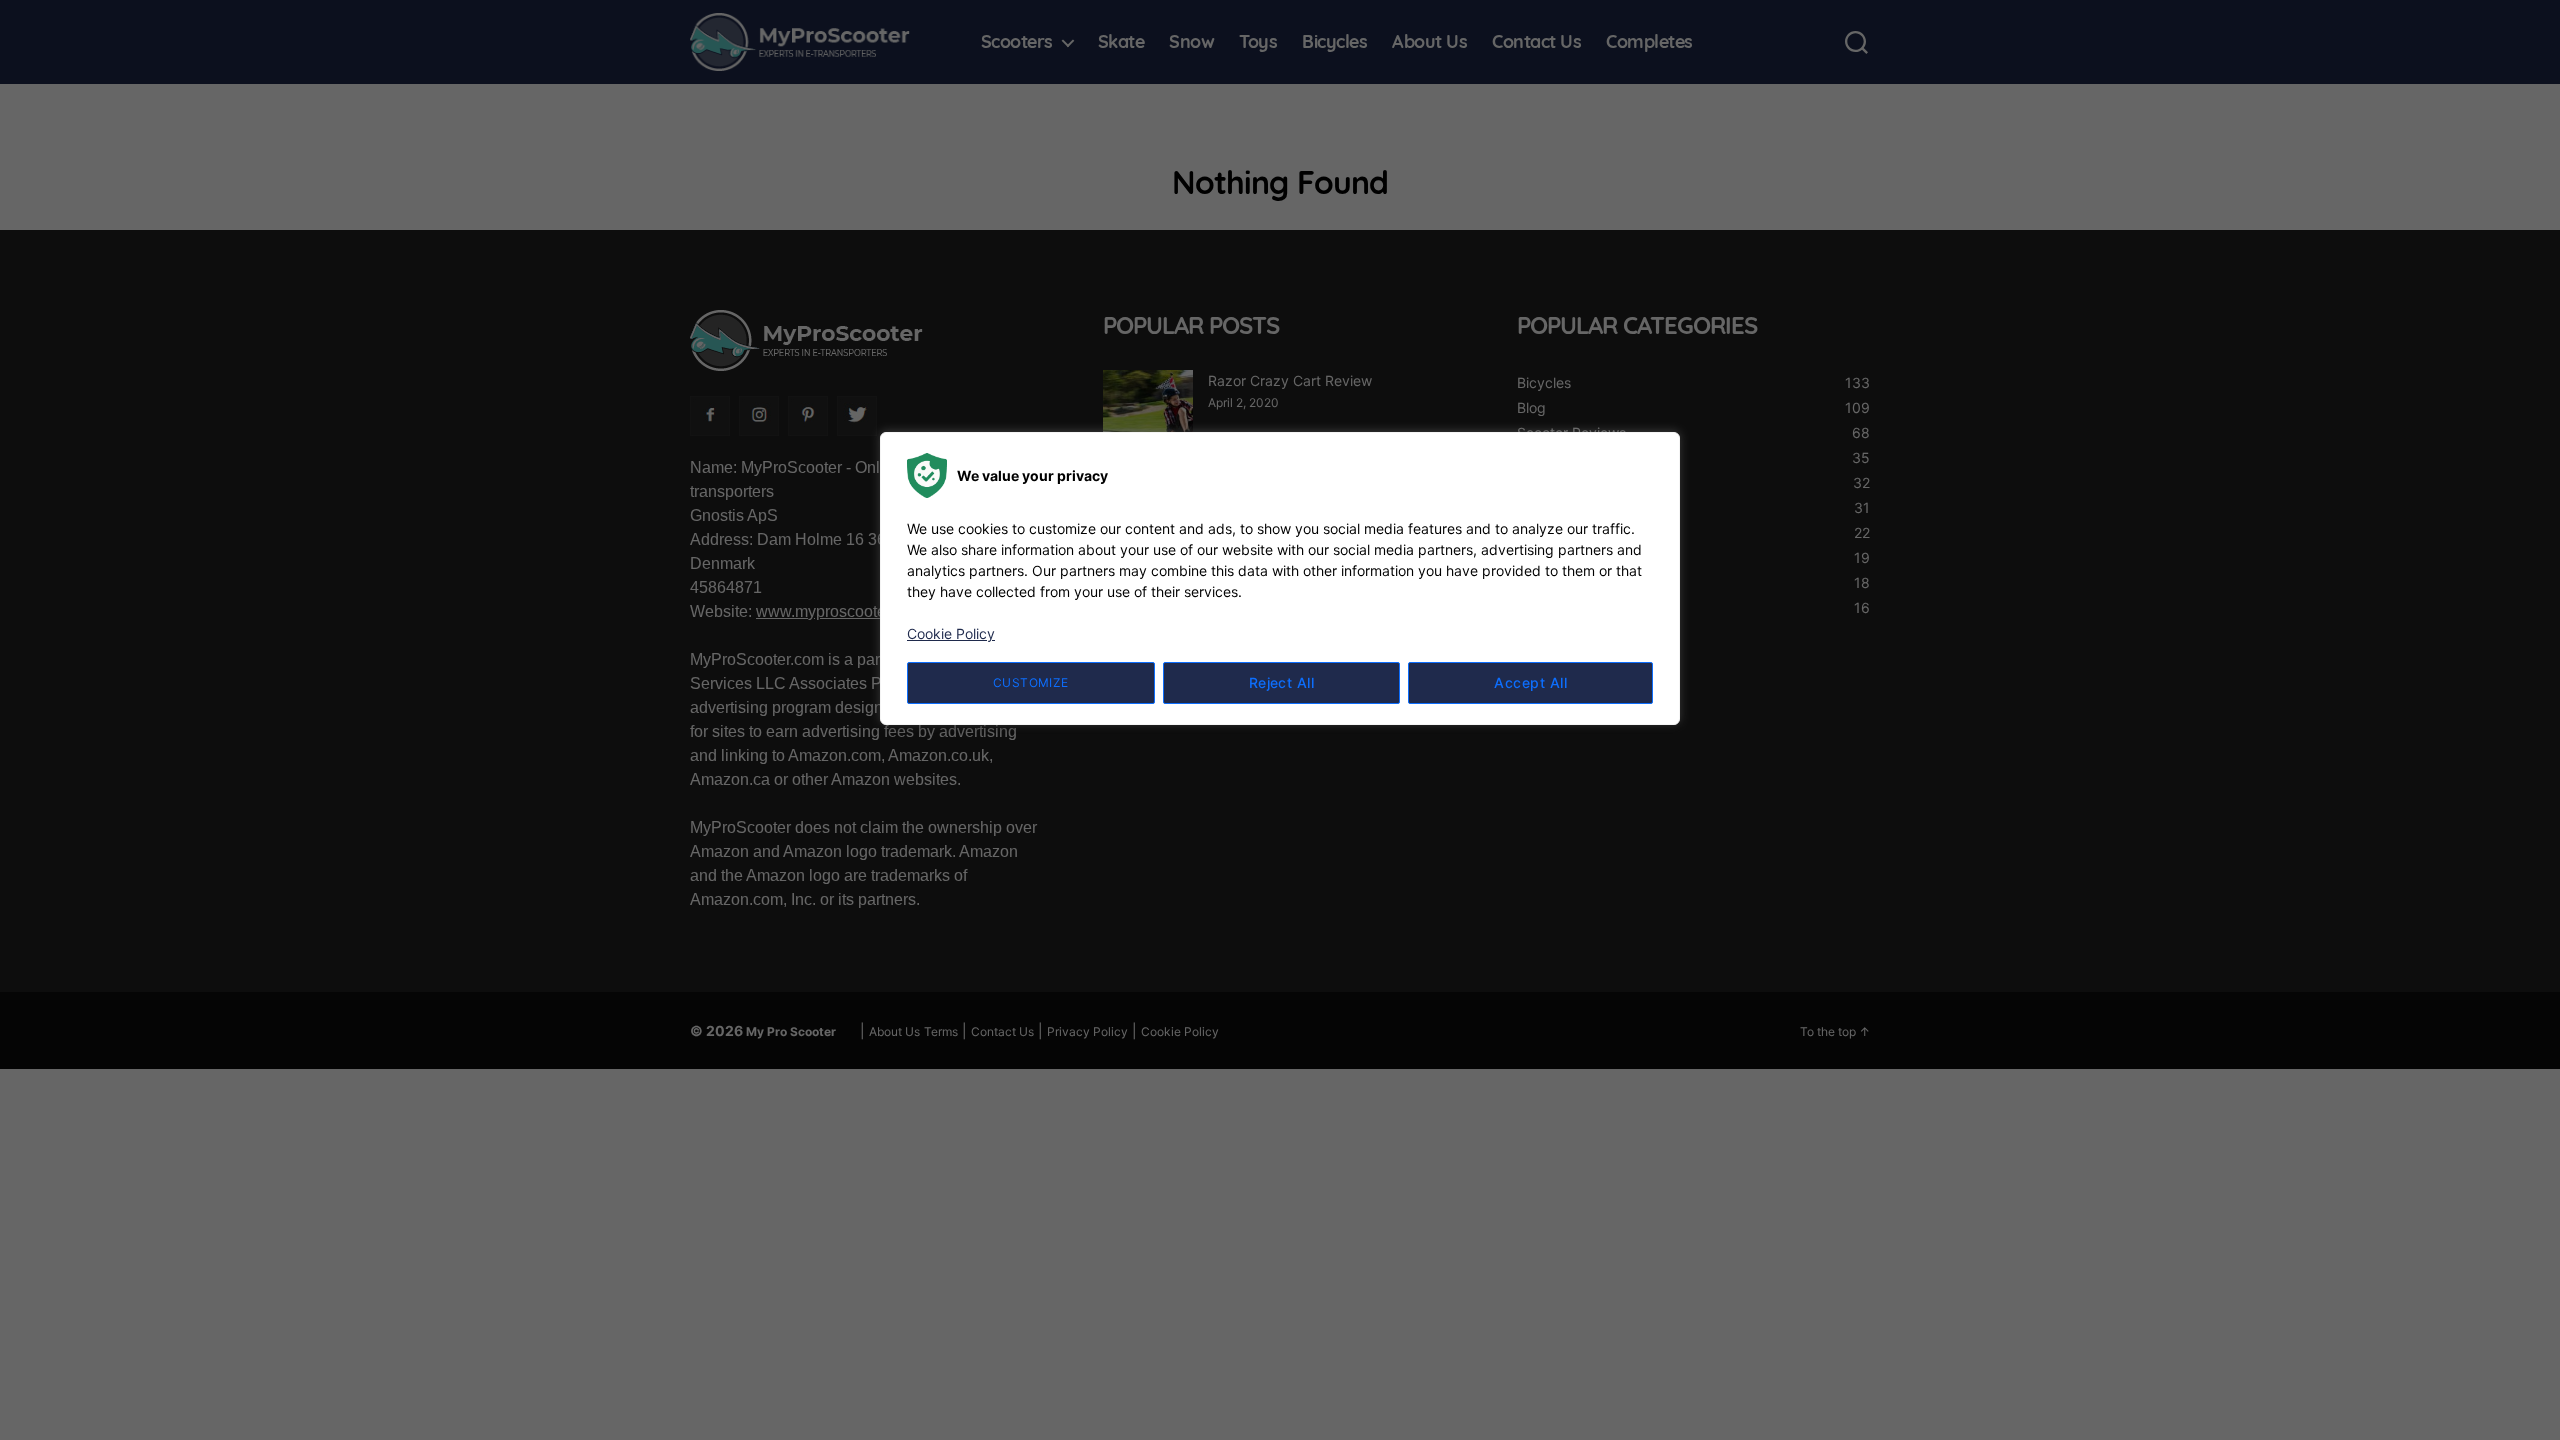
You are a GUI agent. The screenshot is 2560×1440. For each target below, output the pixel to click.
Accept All (1530, 682)
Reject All (1282, 682)
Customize (1031, 682)
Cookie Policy (951, 633)
